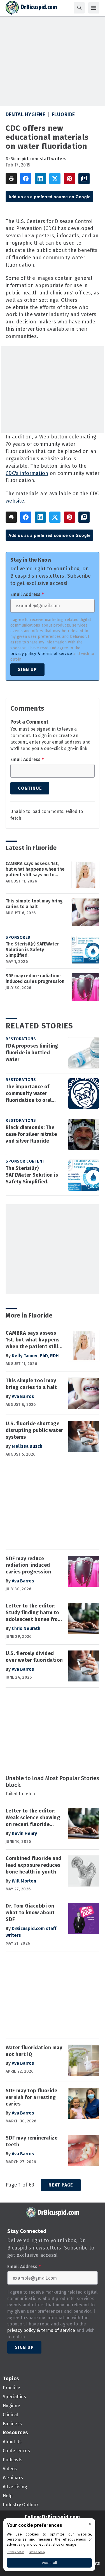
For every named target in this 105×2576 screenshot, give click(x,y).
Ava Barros (23, 1396)
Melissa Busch (27, 1446)
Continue (30, 788)
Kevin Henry (24, 1833)
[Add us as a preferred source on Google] (84, 179)
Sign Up (27, 669)
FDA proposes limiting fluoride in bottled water (32, 1053)
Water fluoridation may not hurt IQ (34, 2051)
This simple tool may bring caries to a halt (34, 904)
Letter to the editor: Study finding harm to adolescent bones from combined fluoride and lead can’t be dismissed (35, 1613)
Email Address (27, 595)
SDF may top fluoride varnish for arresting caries (31, 2097)
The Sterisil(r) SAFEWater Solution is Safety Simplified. (32, 950)
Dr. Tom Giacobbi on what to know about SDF (30, 1913)
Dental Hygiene (25, 114)
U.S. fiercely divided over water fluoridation (34, 1657)
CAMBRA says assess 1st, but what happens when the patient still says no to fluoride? (35, 869)
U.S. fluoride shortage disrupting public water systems (34, 1430)
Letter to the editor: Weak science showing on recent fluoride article (33, 1818)
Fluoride (63, 114)
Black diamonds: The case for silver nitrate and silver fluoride (31, 1134)
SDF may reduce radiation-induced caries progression (35, 979)
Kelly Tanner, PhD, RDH (35, 1356)
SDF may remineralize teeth (32, 2141)
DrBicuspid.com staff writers (36, 159)
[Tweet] (55, 179)
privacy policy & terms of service (41, 654)
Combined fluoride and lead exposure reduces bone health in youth (34, 1865)
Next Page (61, 2185)
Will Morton (24, 1881)
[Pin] (69, 179)
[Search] (79, 8)
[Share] (26, 179)
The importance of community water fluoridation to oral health (29, 1094)
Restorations (21, 1039)
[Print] (11, 179)
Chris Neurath (26, 1628)
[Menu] (94, 8)
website (15, 501)
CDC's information (27, 473)
